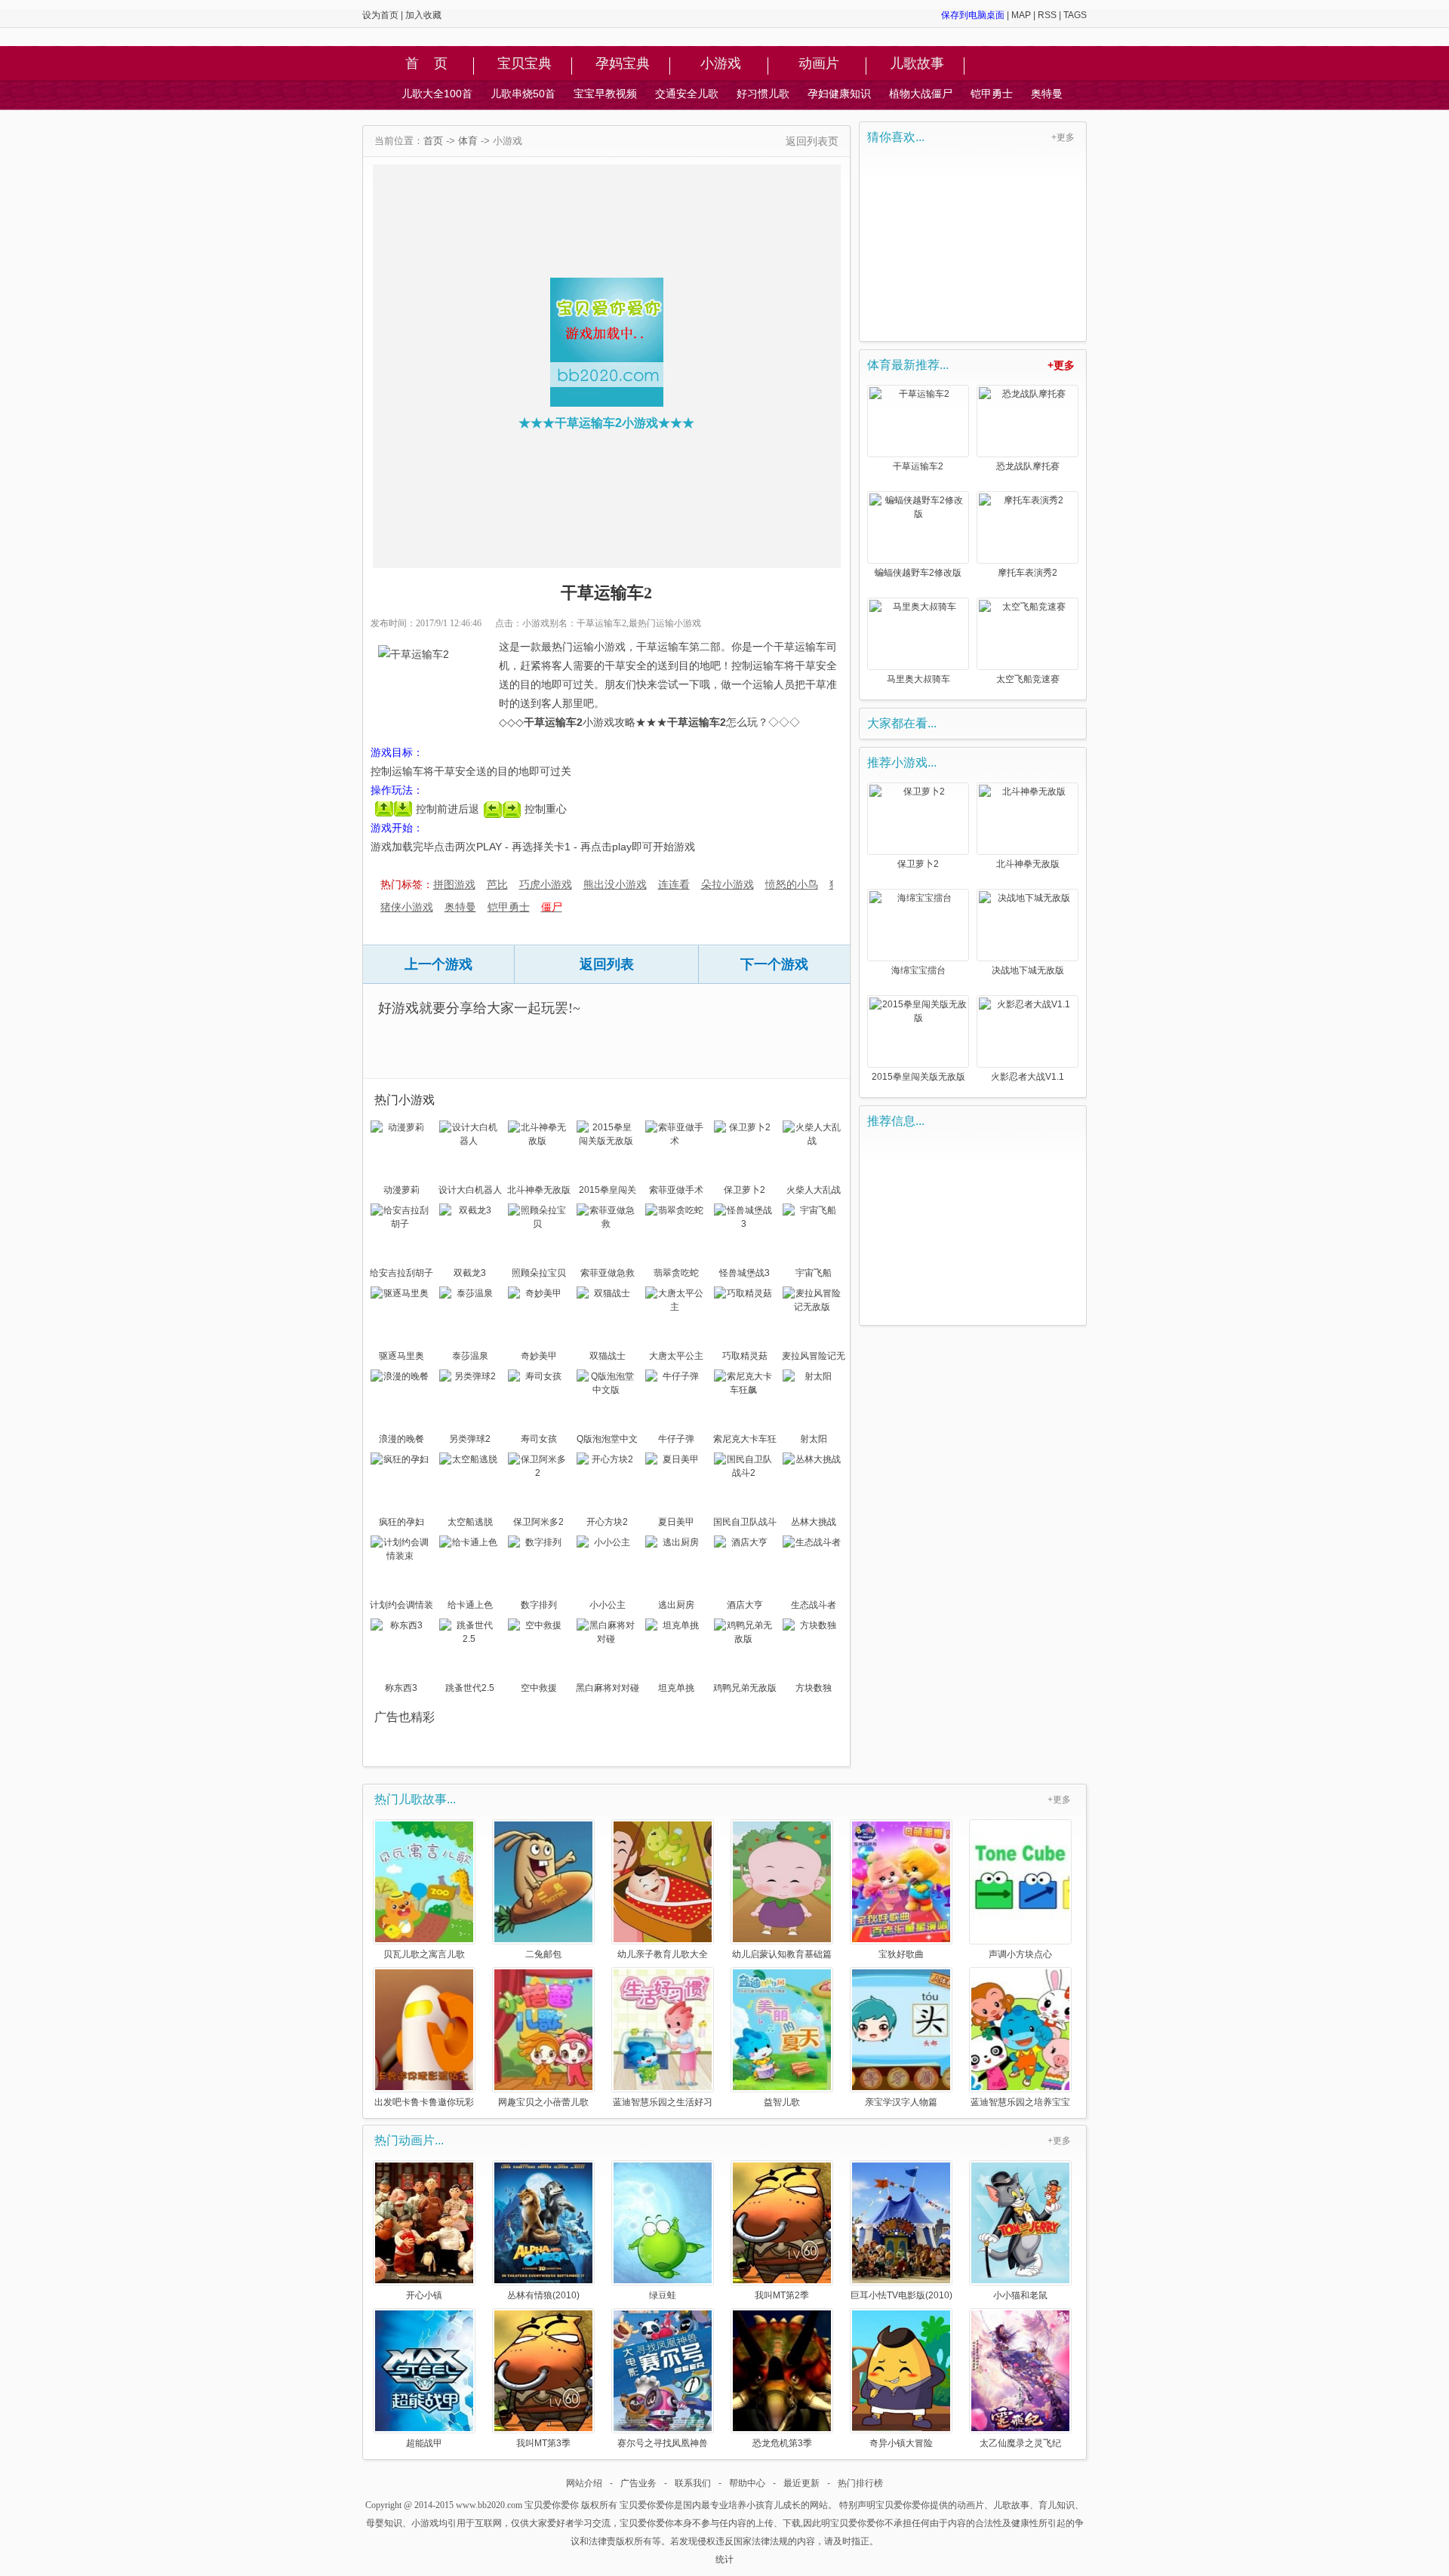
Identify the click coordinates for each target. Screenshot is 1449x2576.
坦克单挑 (676, 1688)
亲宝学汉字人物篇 (901, 2102)
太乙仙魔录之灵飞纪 (1020, 2443)
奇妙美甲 (539, 1356)
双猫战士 (608, 1356)
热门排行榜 (860, 2483)
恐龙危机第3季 (782, 2443)
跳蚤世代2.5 (470, 1688)
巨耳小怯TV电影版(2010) (901, 2295)
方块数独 (814, 1688)
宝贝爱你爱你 (552, 2505)
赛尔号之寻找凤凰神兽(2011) (663, 2443)
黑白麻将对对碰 (608, 1688)
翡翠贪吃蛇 (676, 1273)
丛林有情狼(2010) (543, 2295)
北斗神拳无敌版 (539, 1190)
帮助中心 (747, 2483)
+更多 (1063, 137)
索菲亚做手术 (676, 1190)
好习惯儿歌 (763, 94)
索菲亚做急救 (608, 1273)
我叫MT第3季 (543, 2443)
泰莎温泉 (470, 1356)
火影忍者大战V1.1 (1028, 1077)
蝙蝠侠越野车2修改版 (918, 573)
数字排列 (539, 1605)
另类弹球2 (470, 1439)
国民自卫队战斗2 (745, 1523)
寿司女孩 (539, 1439)
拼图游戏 (454, 884)
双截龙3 (470, 1273)
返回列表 (607, 964)
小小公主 (608, 1605)
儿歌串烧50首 (523, 94)
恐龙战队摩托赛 (1028, 466)
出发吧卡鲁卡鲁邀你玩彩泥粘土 (424, 2102)
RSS (1047, 15)
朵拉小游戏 (728, 884)
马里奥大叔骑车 (918, 679)
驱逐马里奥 (401, 1356)
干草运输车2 (918, 466)
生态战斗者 (814, 1605)
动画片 (819, 64)
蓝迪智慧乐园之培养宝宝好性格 (1020, 2102)
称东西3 (401, 1688)
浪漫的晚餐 (401, 1439)
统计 (724, 2559)
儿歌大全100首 (437, 94)
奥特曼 (1047, 94)
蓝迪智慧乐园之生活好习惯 (663, 2102)
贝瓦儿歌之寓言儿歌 (424, 1954)
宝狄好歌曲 (901, 1954)
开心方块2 (607, 1522)
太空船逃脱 (470, 1522)
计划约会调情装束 (401, 1606)
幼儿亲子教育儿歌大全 (663, 1954)
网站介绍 (584, 2483)
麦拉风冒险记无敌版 (814, 1357)
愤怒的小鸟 (792, 884)
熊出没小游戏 (615, 884)
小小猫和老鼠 (1020, 2295)
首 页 (426, 64)
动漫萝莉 (401, 1190)
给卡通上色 (470, 1605)
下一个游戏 (774, 964)
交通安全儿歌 (687, 94)
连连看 (674, 884)
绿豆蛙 (663, 2295)
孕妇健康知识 (839, 94)
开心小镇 (424, 2295)
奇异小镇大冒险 (901, 2443)
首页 (433, 141)
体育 (468, 141)
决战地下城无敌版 (1028, 970)
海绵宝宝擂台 (918, 970)
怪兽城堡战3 (744, 1273)
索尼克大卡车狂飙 (745, 1440)
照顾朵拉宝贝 (539, 1273)
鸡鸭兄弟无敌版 (745, 1688)
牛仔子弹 (676, 1439)
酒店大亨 (745, 1605)
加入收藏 (423, 15)
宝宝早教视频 (605, 94)
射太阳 (814, 1439)
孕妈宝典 (623, 64)
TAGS (1075, 15)
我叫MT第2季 (782, 2295)
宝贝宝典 (525, 64)
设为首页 (380, 15)
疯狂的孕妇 (401, 1522)
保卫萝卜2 (744, 1190)
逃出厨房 (676, 1605)
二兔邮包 (543, 1954)
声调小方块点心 (1020, 1954)
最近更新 (801, 2483)
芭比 (497, 884)
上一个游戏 (438, 964)
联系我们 (693, 2483)
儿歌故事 (917, 64)
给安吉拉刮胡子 (401, 1273)
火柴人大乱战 (814, 1190)
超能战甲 (424, 2443)
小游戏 (721, 64)
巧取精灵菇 (745, 1356)
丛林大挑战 (814, 1522)
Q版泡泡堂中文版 (607, 1440)
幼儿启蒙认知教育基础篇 (782, 1954)
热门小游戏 (405, 1100)
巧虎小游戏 (546, 884)
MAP (1021, 15)
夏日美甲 (676, 1522)
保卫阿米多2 (538, 1522)
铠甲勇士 (992, 94)
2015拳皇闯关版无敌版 (608, 1191)
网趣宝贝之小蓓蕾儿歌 (543, 2102)
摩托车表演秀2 (1028, 573)
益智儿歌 (782, 2102)
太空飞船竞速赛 (1028, 679)
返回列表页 (812, 141)
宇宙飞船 (814, 1273)
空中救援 (539, 1688)
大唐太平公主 (676, 1356)
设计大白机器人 (470, 1190)
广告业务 (638, 2483)
